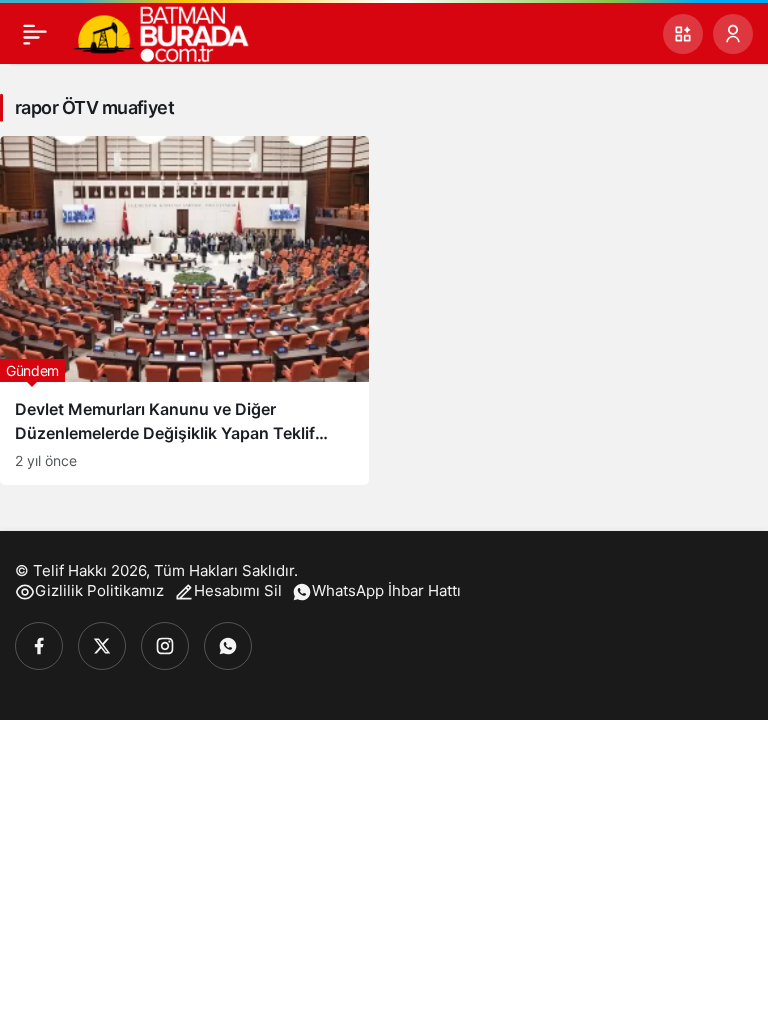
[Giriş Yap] (733, 34)
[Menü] (35, 34)
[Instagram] (165, 646)
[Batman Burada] (161, 32)
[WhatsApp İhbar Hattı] (228, 646)
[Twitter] (102, 646)
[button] (683, 34)
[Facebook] (39, 646)
